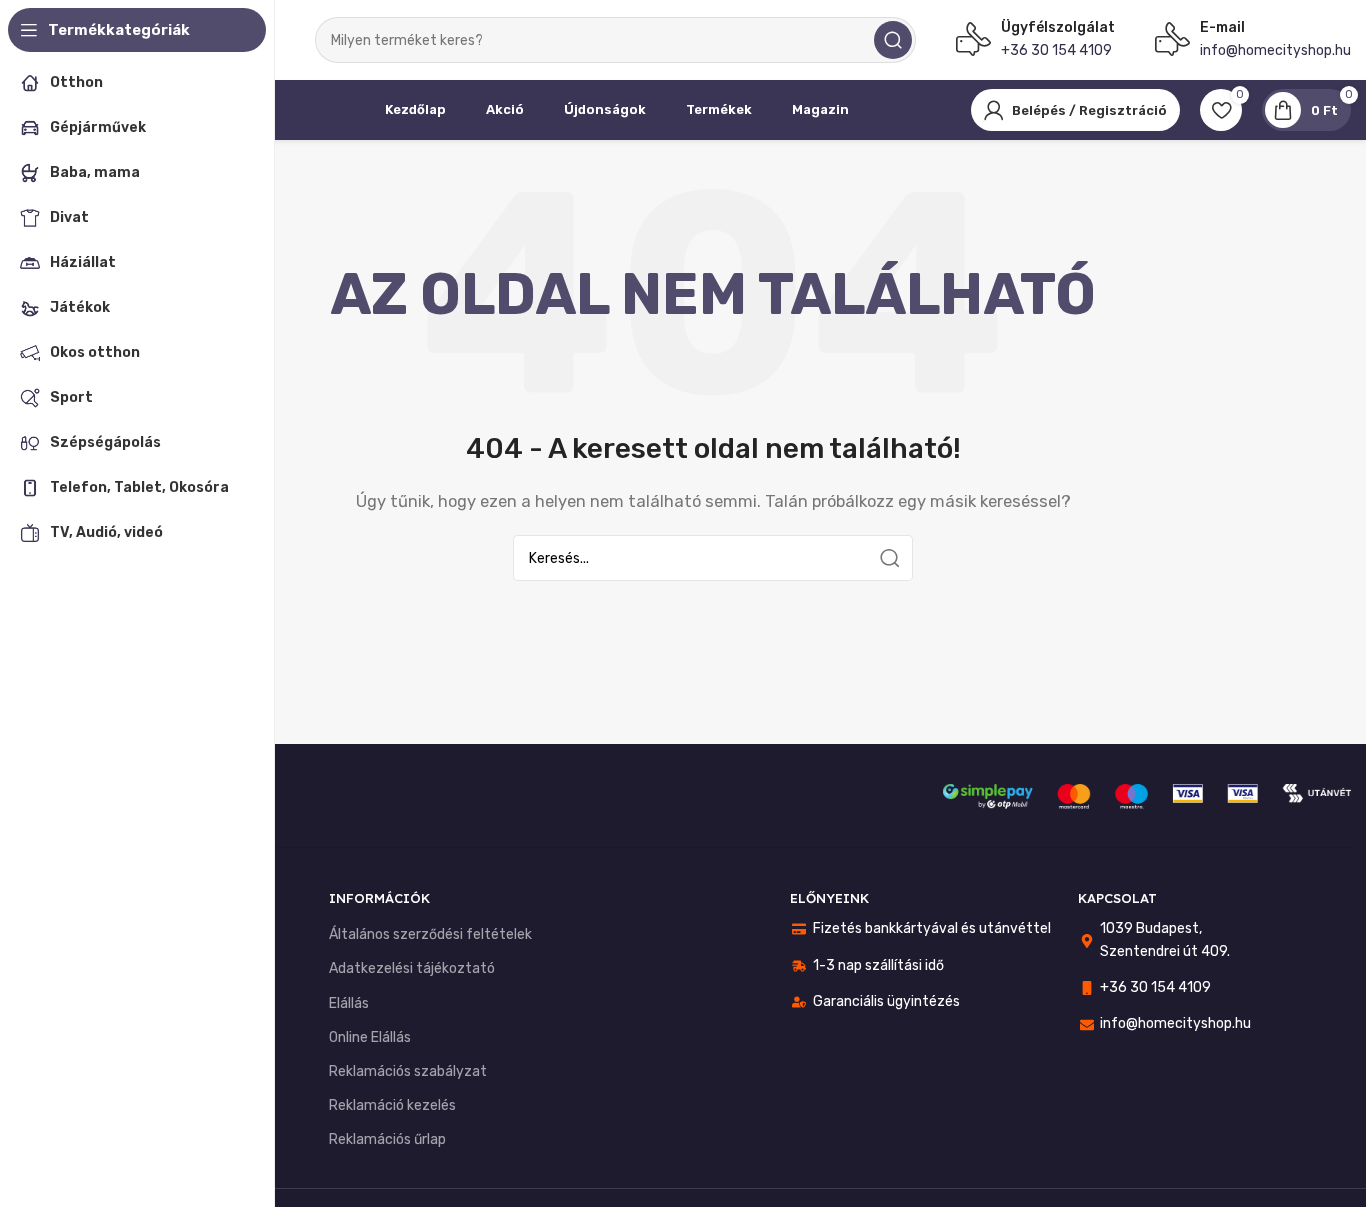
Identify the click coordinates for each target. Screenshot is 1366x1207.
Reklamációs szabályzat (408, 1071)
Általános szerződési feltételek (430, 934)
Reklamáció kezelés (392, 1105)
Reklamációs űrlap (387, 1139)
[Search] (893, 40)
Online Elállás (370, 1037)
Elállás (349, 1003)
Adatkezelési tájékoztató (412, 968)
